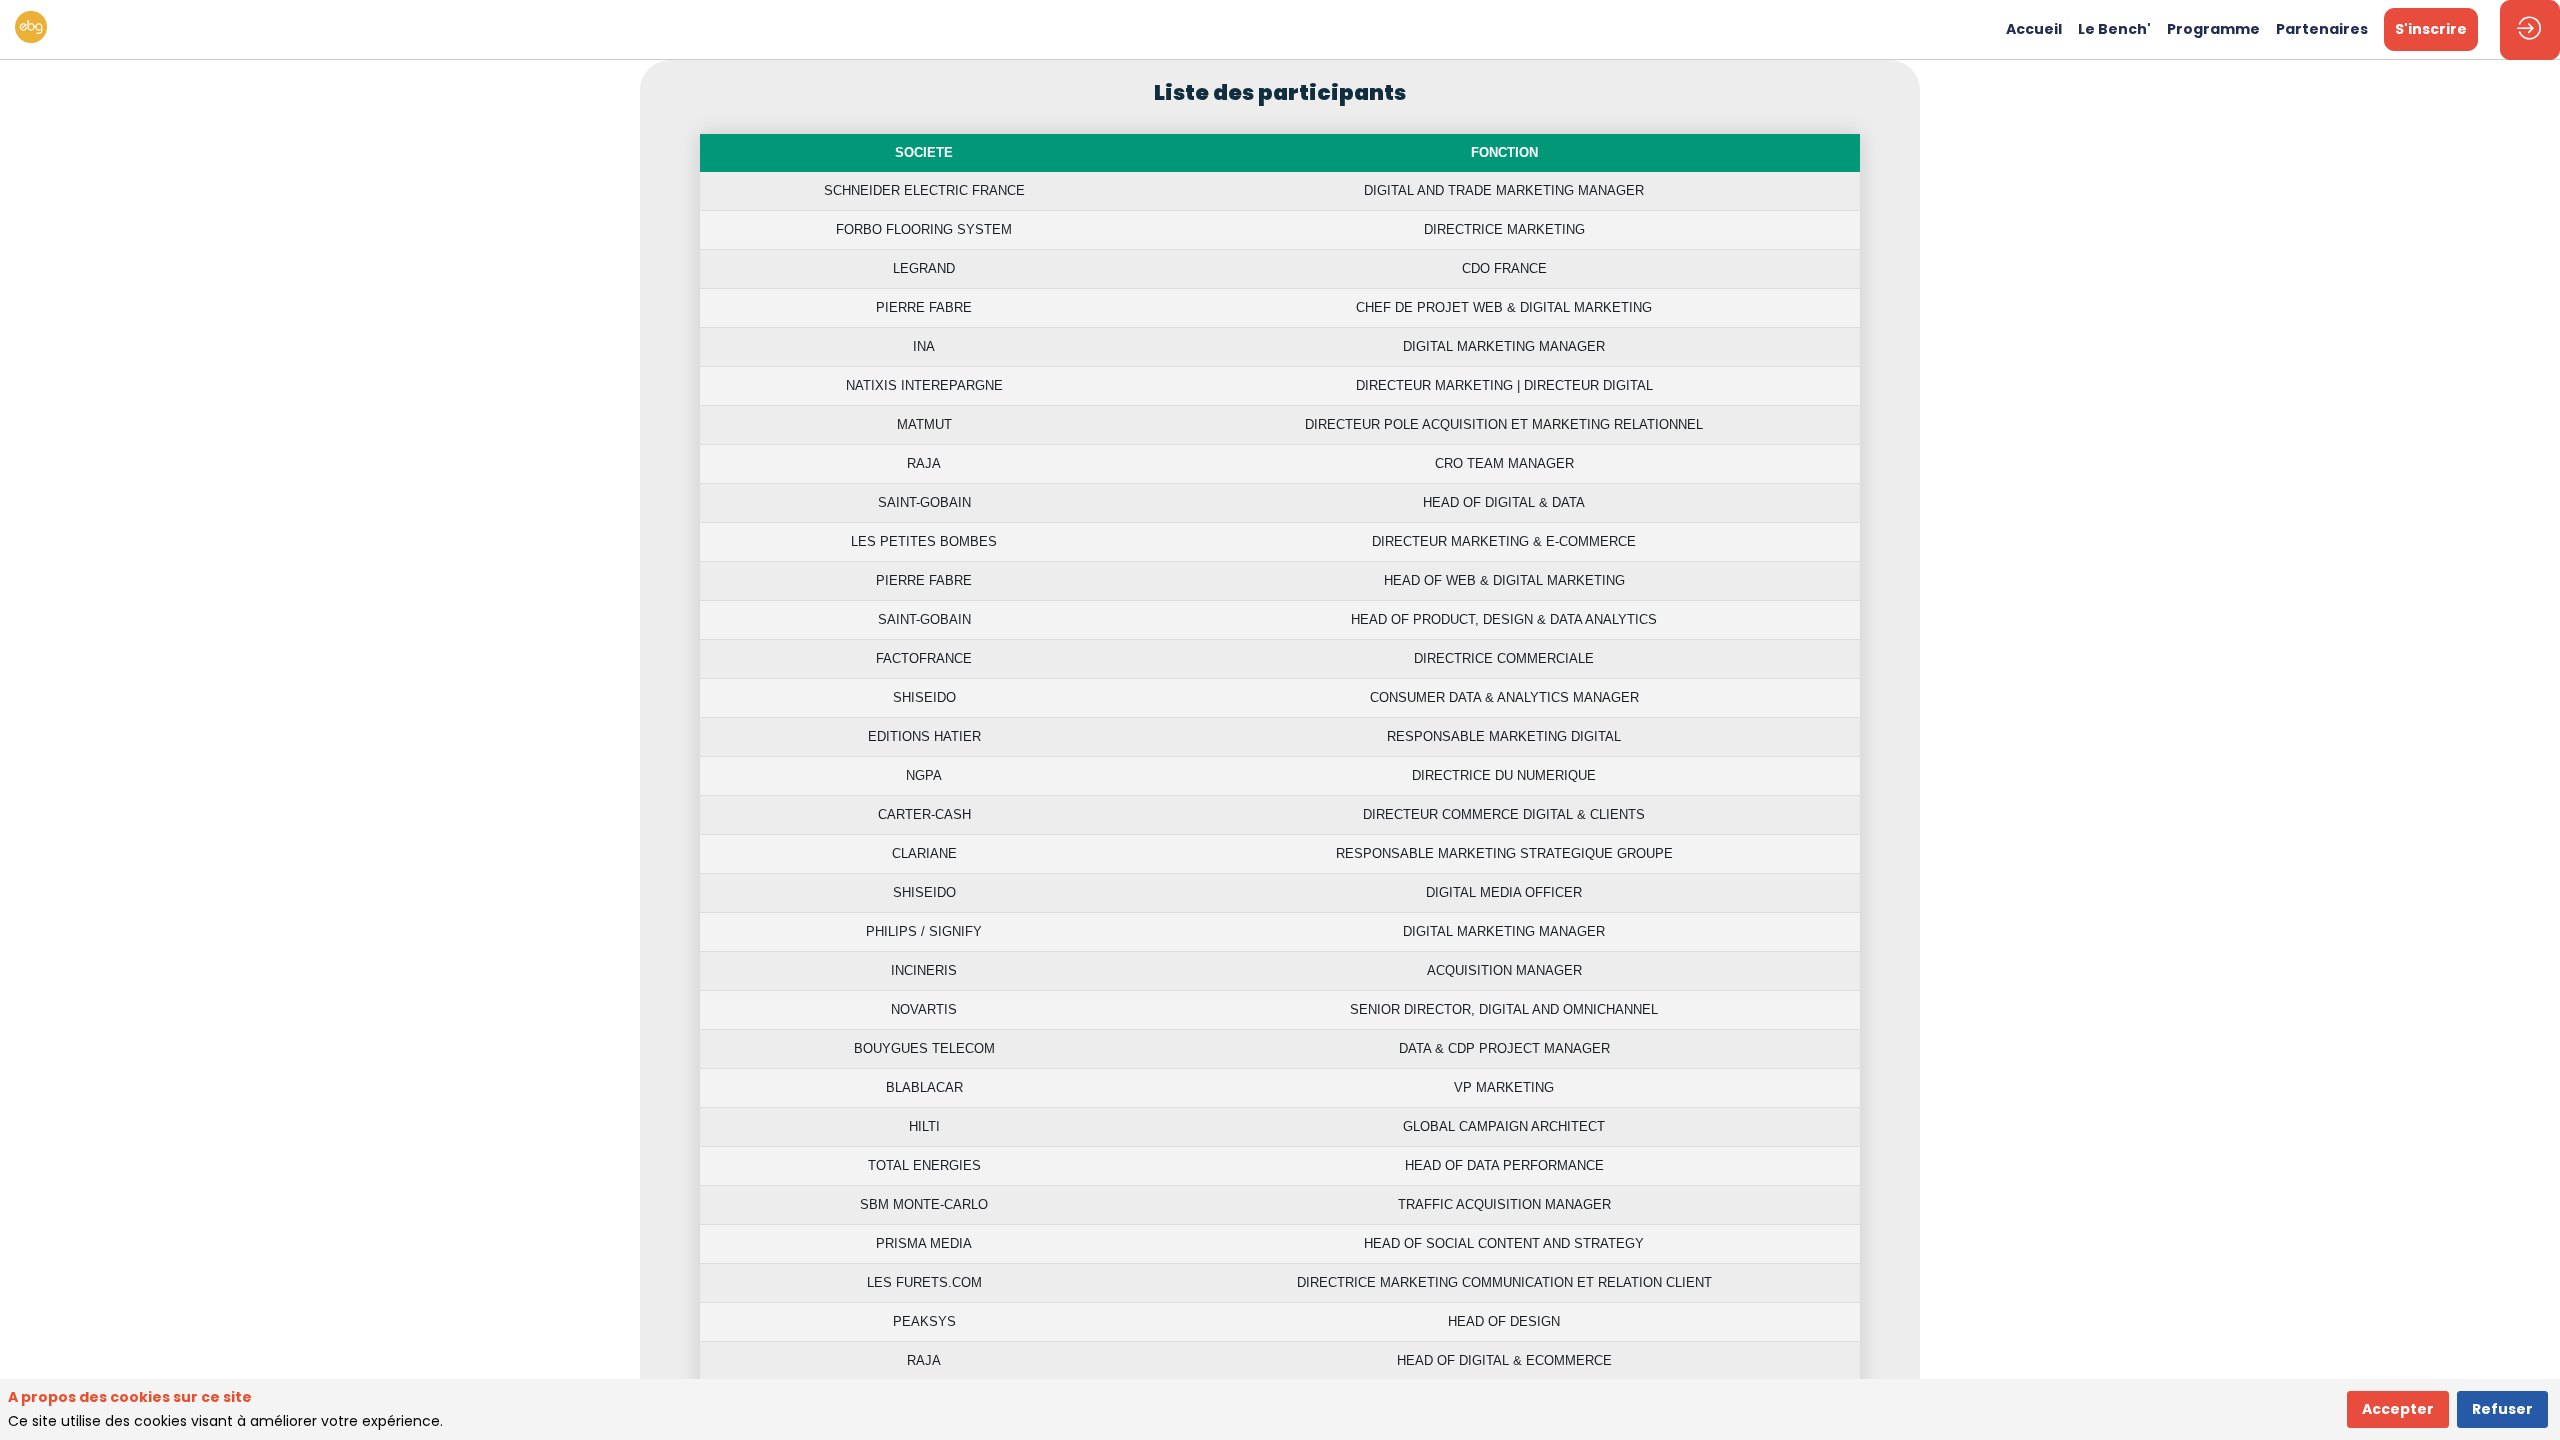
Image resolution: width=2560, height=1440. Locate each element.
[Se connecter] (2530, 30)
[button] (2431, 29)
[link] (2034, 30)
